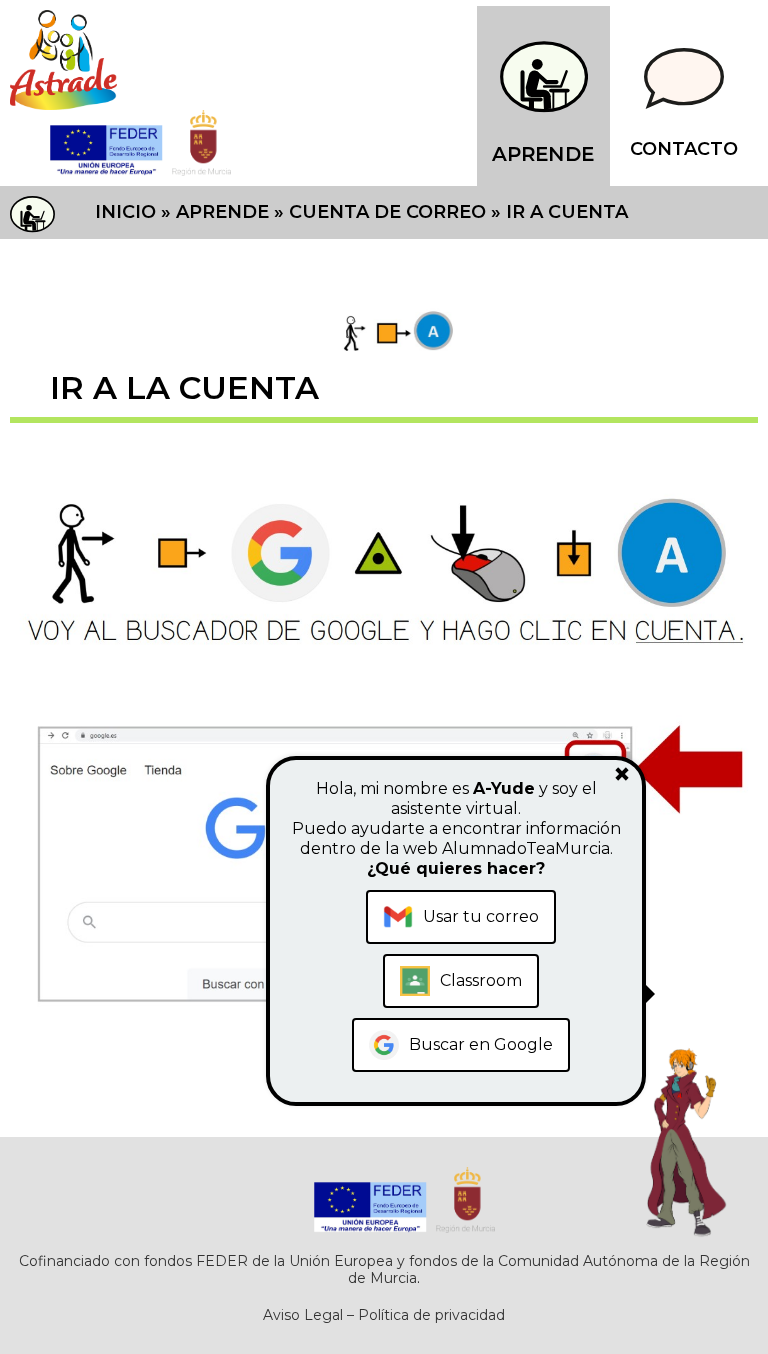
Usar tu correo (481, 916)
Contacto (684, 149)
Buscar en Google (481, 1044)
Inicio (125, 212)
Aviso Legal (303, 1315)
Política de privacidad (431, 1315)
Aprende (222, 212)
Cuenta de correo (387, 212)
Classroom (481, 980)
